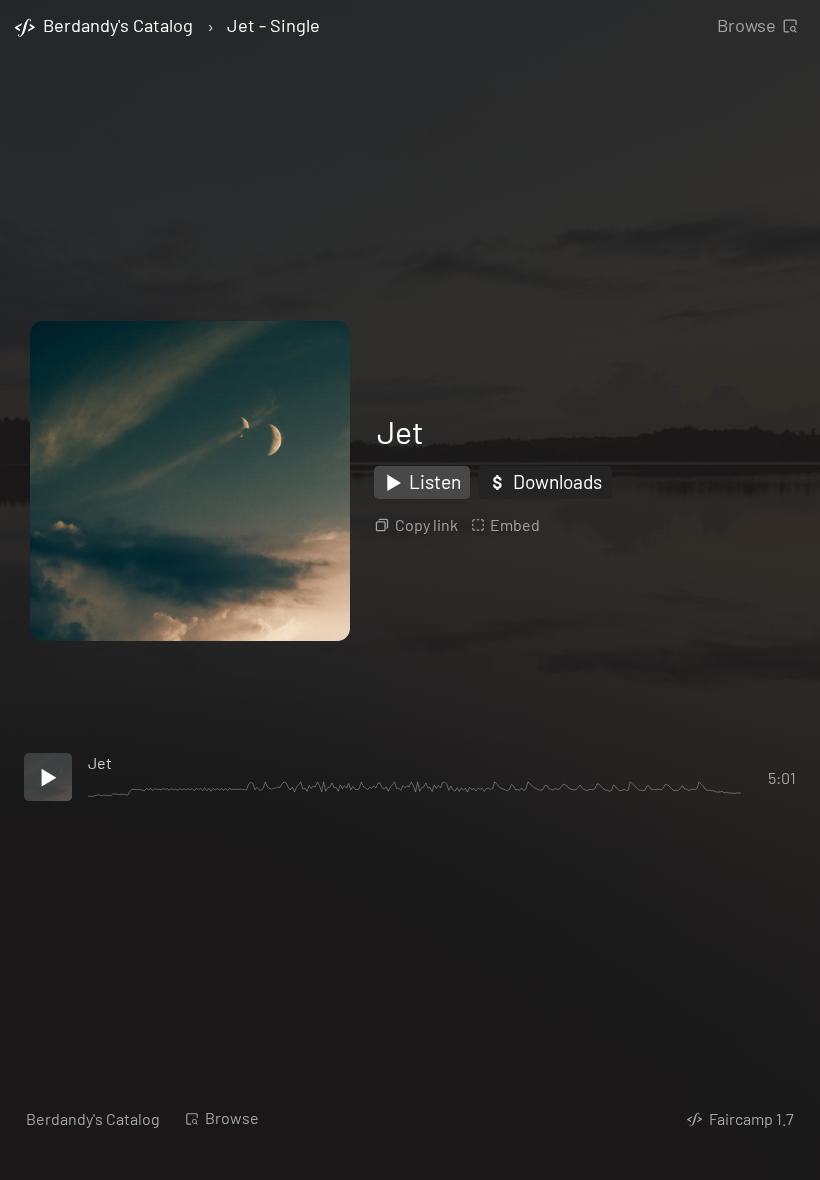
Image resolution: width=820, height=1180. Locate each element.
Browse (746, 25)
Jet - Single (273, 26)
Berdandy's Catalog (93, 1118)
